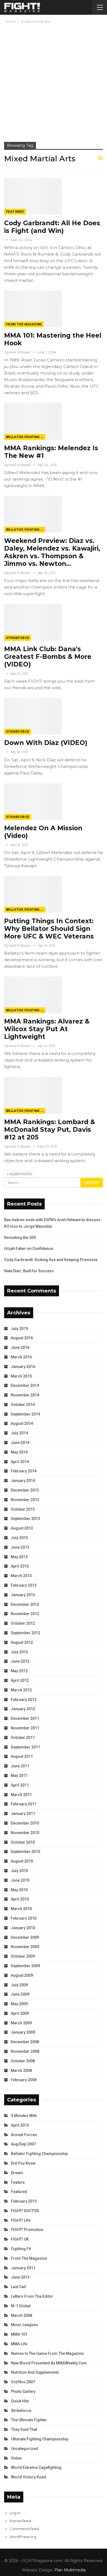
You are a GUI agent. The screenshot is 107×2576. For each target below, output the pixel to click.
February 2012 (24, 1700)
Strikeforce (18, 638)
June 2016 (20, 1347)
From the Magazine (24, 324)
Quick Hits (20, 2401)
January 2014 (23, 1481)
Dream (17, 2173)
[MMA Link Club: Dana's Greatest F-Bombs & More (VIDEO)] (33, 622)
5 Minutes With (24, 2116)
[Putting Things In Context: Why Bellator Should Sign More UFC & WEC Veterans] (33, 894)
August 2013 (22, 1528)
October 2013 (23, 1509)
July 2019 (19, 1329)
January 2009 (23, 2032)
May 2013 (19, 1557)
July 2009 (19, 1985)
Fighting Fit (21, 2249)
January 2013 (23, 1595)
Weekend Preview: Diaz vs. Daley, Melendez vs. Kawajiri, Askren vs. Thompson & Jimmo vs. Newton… (52, 552)
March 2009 (21, 2023)
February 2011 (24, 1804)
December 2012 (25, 1604)
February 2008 (24, 2080)
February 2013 (24, 1585)
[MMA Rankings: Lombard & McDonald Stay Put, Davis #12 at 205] (33, 1095)
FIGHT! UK (20, 2239)
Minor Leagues (24, 2325)
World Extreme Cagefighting (36, 2467)
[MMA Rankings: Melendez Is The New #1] (33, 421)
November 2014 (25, 1395)
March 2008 (21, 2071)
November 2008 (25, 2051)
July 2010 (19, 1871)
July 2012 (19, 1652)
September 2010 (25, 1852)
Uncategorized (24, 2449)
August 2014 (22, 1423)
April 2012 (20, 1680)
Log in (15, 2513)
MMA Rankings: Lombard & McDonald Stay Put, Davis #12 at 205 (50, 1130)
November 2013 (25, 1500)
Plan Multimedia (70, 2570)
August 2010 (22, 1861)
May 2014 (19, 1452)
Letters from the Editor (32, 2296)
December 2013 (25, 1490)
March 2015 (21, 1376)
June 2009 (20, 1994)
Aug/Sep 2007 (23, 2144)
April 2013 (20, 1566)
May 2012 (19, 1671)
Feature (18, 2182)
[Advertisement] (54, 81)
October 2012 (23, 1623)
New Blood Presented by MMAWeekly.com (49, 2363)
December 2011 (25, 1718)
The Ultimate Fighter (29, 2420)
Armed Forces (24, 2135)
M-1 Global (21, 2306)
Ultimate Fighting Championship (40, 2439)
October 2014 (23, 1405)
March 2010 (21, 1909)
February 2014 (24, 1471)
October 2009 (23, 1956)
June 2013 (20, 1547)
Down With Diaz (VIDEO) (46, 743)
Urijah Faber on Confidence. (29, 1248)
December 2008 (25, 2042)
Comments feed (24, 2529)
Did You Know (23, 2163)
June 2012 (20, 1661)
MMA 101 (19, 2334)
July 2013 (19, 1538)
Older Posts (20, 1174)
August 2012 (22, 1642)
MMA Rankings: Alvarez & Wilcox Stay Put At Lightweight (47, 1029)
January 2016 (23, 1367)
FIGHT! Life (21, 2220)
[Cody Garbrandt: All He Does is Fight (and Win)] (33, 196)
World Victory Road (29, 2477)
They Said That (24, 2429)
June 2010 (20, 1880)
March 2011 (21, 1795)
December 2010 (25, 1823)
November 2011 (25, 1728)
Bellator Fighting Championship (26, 437)
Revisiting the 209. (20, 1238)
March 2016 (21, 1357)
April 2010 (20, 1899)
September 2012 (25, 1633)
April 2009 (20, 2013)
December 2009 (25, 1937)
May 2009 (19, 2004)
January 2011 (23, 1814)
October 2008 (23, 2061)
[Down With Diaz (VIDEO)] (33, 716)
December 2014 (25, 1385)
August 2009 (22, 1975)
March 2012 (21, 1690)
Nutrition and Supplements (35, 2372)
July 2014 (19, 1433)
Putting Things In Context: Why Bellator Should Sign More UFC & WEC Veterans (49, 929)
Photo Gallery (23, 2391)
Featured (15, 212)
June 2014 (20, 1443)
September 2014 (25, 1414)
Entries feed (20, 2521)
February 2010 (24, 1918)
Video (16, 2458)
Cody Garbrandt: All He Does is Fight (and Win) (52, 227)
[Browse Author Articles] (7, 240)
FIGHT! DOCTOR (25, 2211)
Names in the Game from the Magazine (47, 2353)
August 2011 (22, 1756)
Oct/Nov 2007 (23, 2382)
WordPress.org (23, 2537)
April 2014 (20, 1462)
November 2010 (25, 1833)
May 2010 (19, 1890)
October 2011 (23, 1738)
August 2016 (22, 1338)
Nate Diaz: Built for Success (29, 1271)
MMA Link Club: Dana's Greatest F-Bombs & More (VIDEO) (48, 657)
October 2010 (23, 1842)
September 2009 (25, 1966)
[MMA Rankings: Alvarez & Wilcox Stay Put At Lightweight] (33, 995)
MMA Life (19, 2344)
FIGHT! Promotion (27, 2230)
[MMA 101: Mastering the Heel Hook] (33, 309)
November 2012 (25, 1614)
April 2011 (20, 1785)
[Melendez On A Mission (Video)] (33, 802)
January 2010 (23, 1928)
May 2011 (19, 1776)
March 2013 (21, 1576)
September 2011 (25, 1747)
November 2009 (25, 1947)
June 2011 (20, 1766)
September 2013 (25, 1519)
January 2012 (23, 1709)
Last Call (19, 2287)
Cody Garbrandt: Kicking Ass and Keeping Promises (51, 1260)
